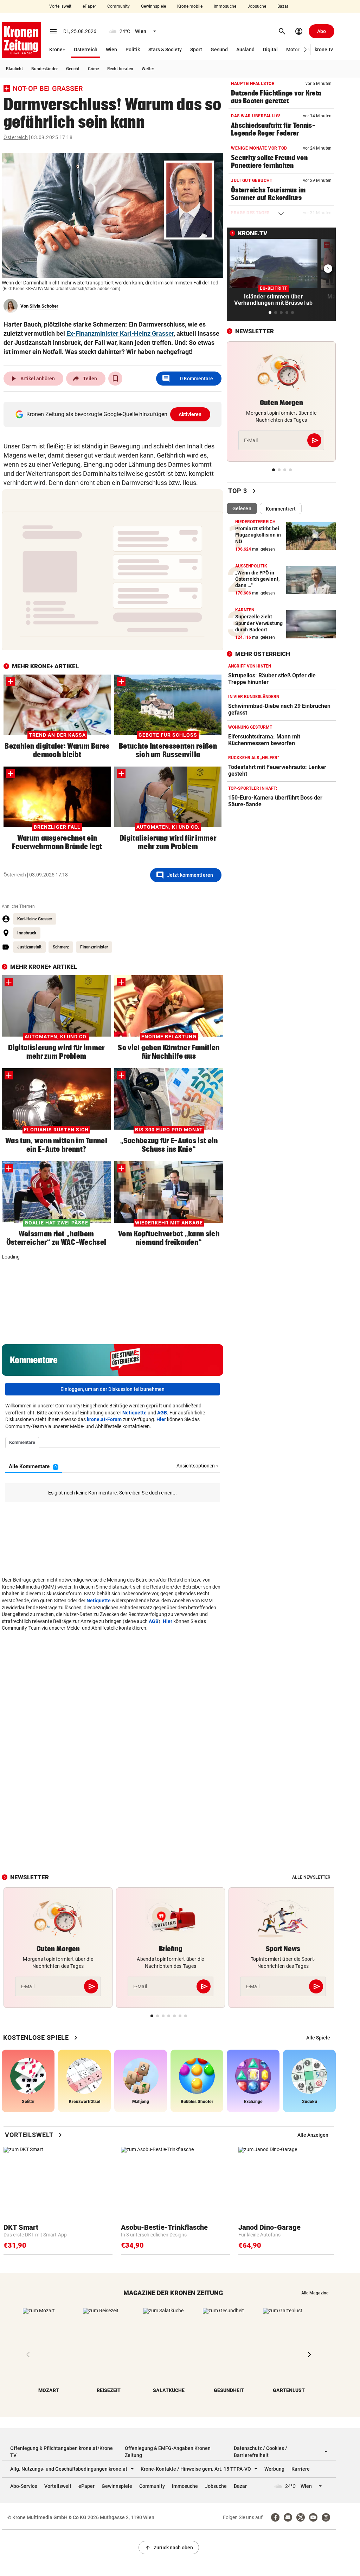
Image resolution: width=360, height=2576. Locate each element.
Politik (133, 50)
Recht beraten (120, 69)
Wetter (148, 69)
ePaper (89, 6)
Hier (161, 1419)
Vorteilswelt (60, 6)
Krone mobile (190, 6)
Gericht (73, 69)
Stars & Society (165, 50)
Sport (196, 50)
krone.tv (324, 50)
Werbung (274, 2469)
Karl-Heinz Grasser (35, 919)
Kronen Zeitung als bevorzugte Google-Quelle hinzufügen (114, 414)
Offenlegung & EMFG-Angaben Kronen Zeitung (168, 2452)
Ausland (245, 50)
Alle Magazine (315, 2293)
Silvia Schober (44, 306)
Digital (270, 50)
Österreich (86, 50)
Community (118, 6)
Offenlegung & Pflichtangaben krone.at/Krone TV (62, 2452)
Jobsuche (257, 6)
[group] (318, 2038)
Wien (111, 50)
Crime (93, 69)
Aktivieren (190, 414)
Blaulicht (14, 69)
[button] (305, 50)
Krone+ (57, 50)
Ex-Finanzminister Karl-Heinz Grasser (120, 333)
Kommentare (187, 379)
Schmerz (61, 947)
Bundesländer (44, 69)
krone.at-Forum (104, 1419)
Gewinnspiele (153, 6)
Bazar (283, 6)
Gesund (219, 50)
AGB (162, 1413)
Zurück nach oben (169, 2548)
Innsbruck (27, 933)
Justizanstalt (29, 947)
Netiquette (134, 1413)
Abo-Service (24, 2486)
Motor (293, 50)
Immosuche (225, 6)
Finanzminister (94, 947)
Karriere (301, 2469)
